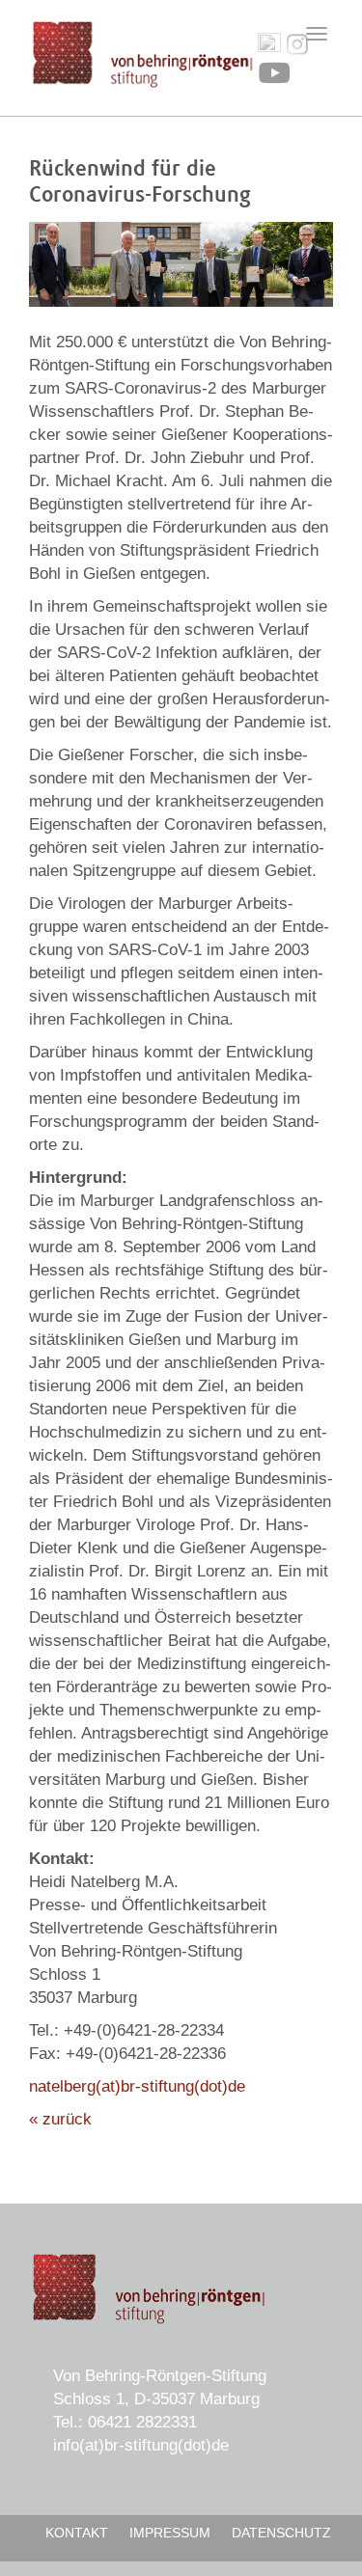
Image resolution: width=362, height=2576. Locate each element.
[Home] (143, 55)
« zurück (60, 2119)
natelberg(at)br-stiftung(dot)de (137, 2086)
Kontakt (77, 2533)
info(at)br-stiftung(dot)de (141, 2445)
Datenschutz (281, 2533)
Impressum (170, 2533)
